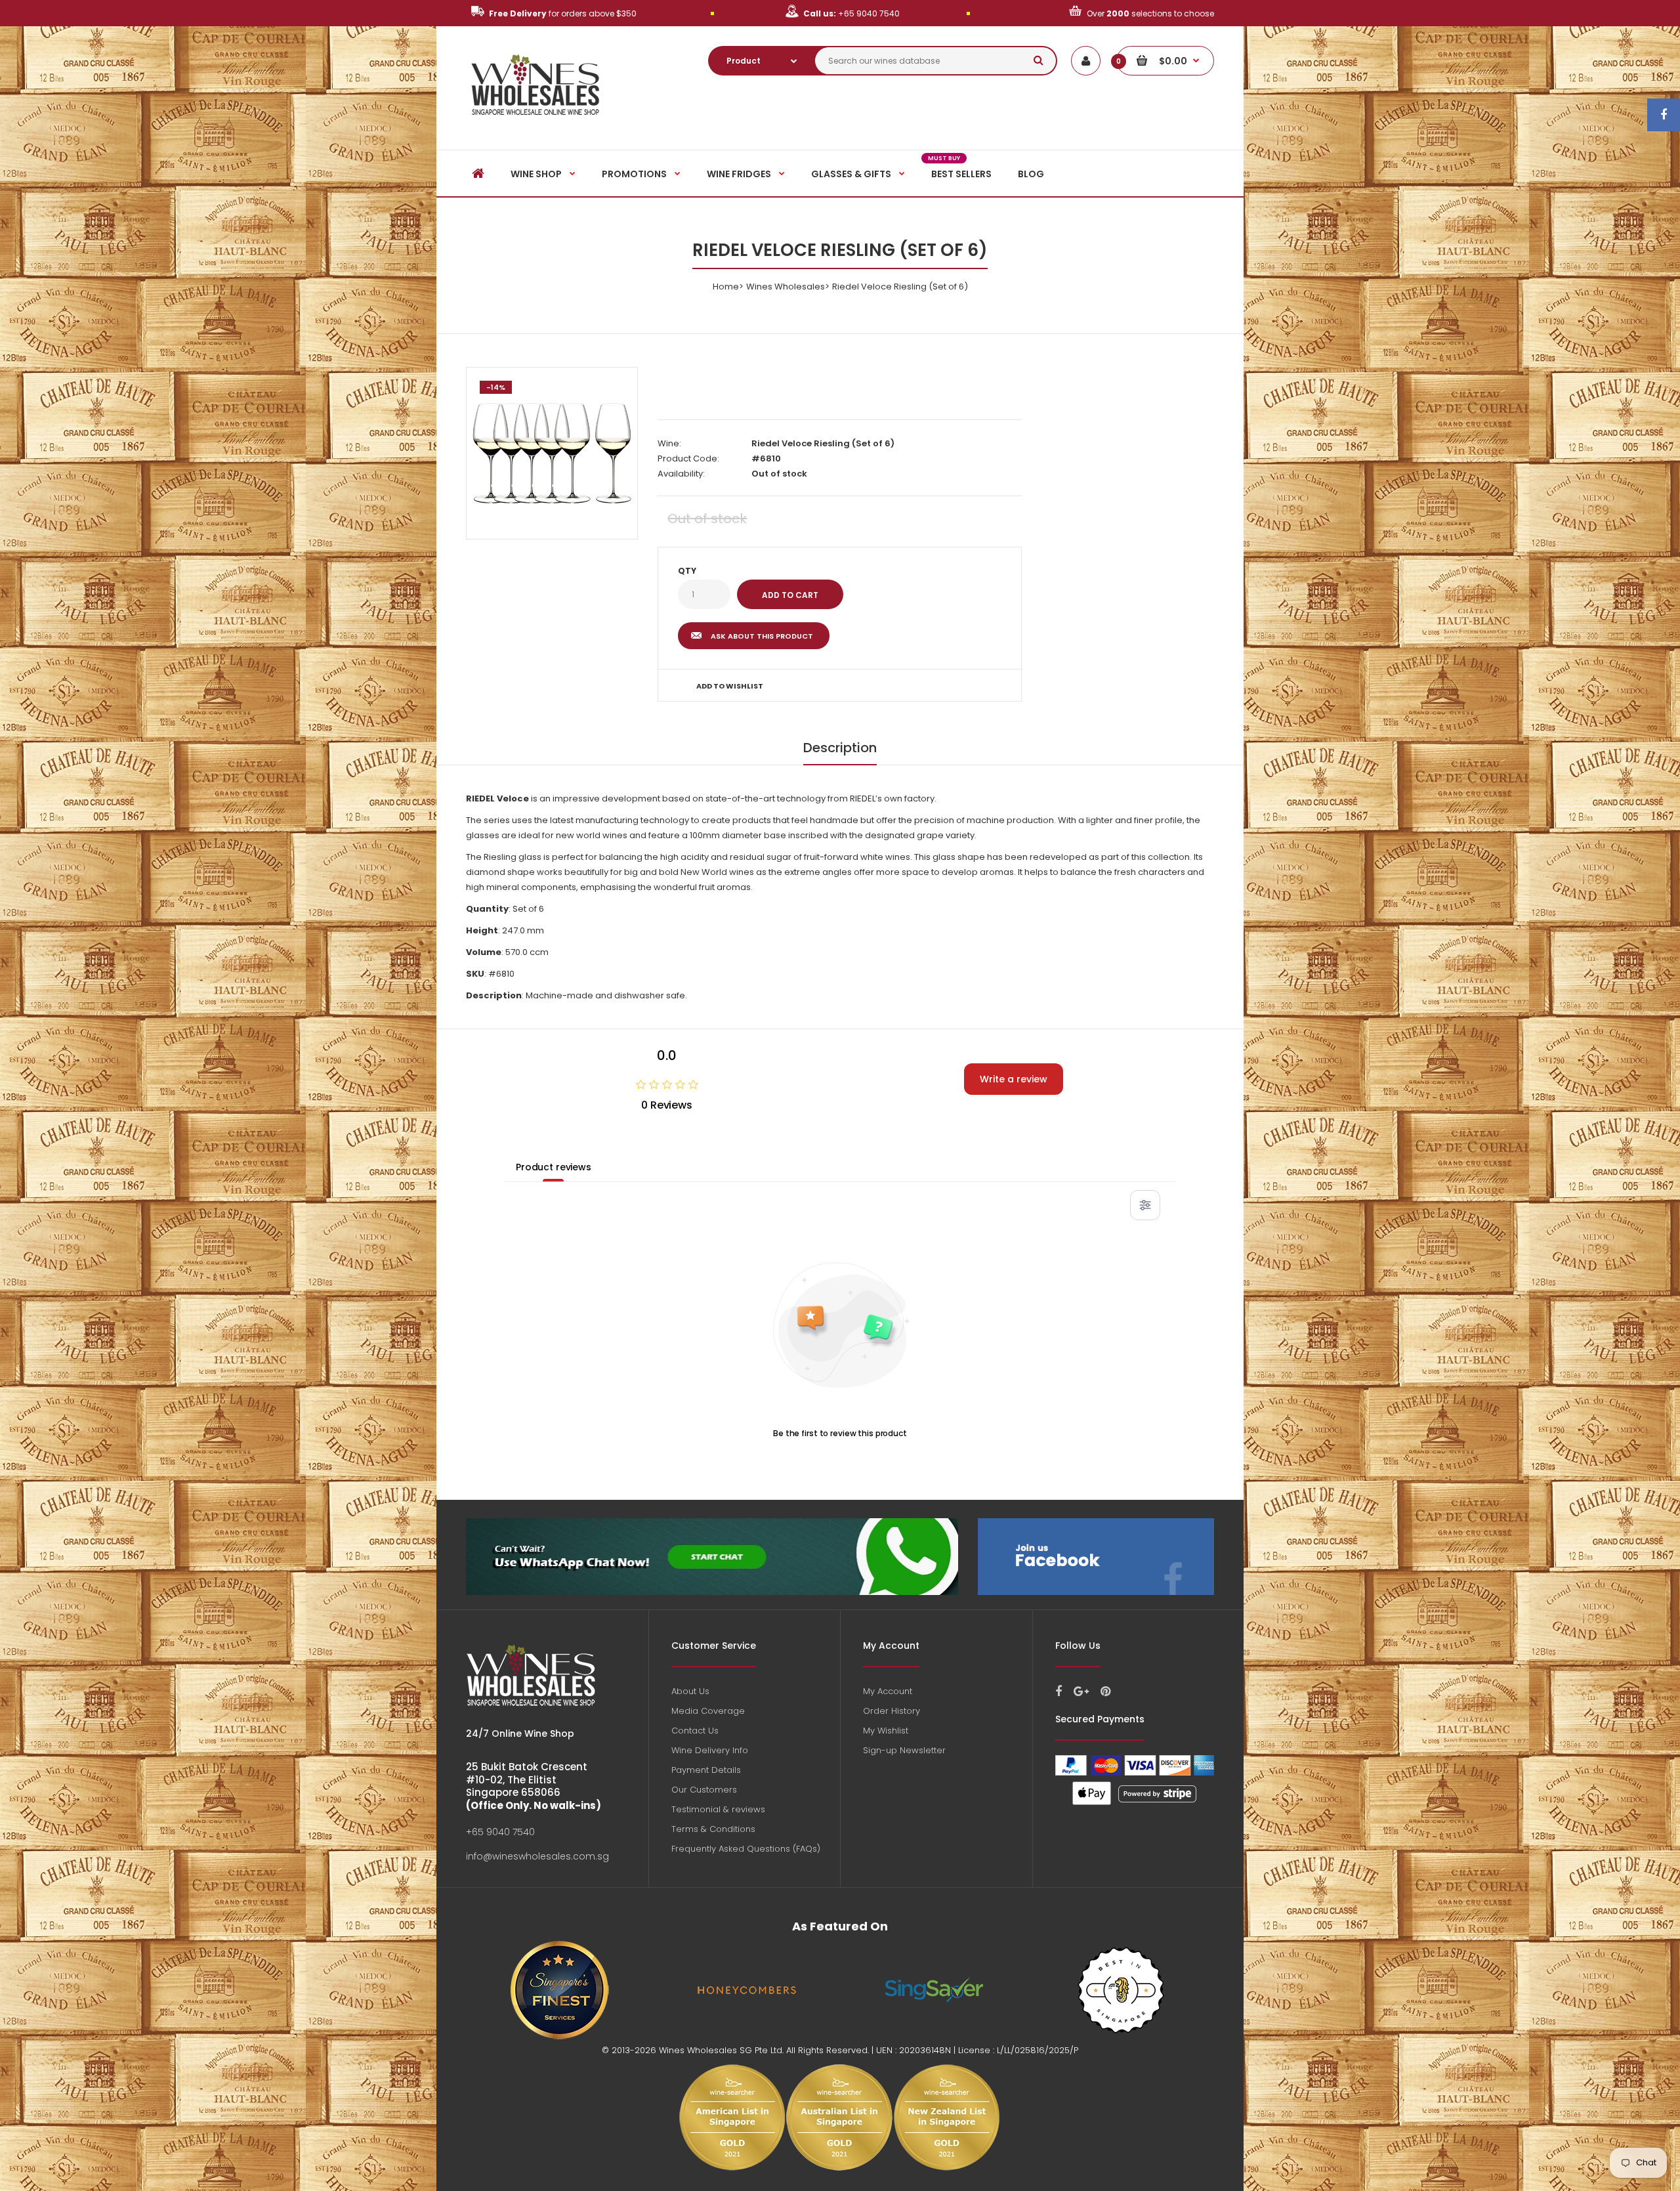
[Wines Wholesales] (536, 122)
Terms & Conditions (713, 1829)
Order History (892, 1711)
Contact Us (695, 1731)
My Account (888, 1691)
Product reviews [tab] (554, 1167)
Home (726, 287)
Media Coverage (708, 1711)
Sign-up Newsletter (904, 1750)
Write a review (1014, 1079)
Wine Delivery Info (710, 1750)
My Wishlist (886, 1731)
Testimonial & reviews (718, 1809)
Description (840, 748)
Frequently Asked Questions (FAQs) (746, 1849)
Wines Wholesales (786, 287)
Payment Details (706, 1770)
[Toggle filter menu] (1145, 1205)
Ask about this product (762, 636)
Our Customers (704, 1790)
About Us (690, 1691)
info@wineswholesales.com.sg (537, 1856)
